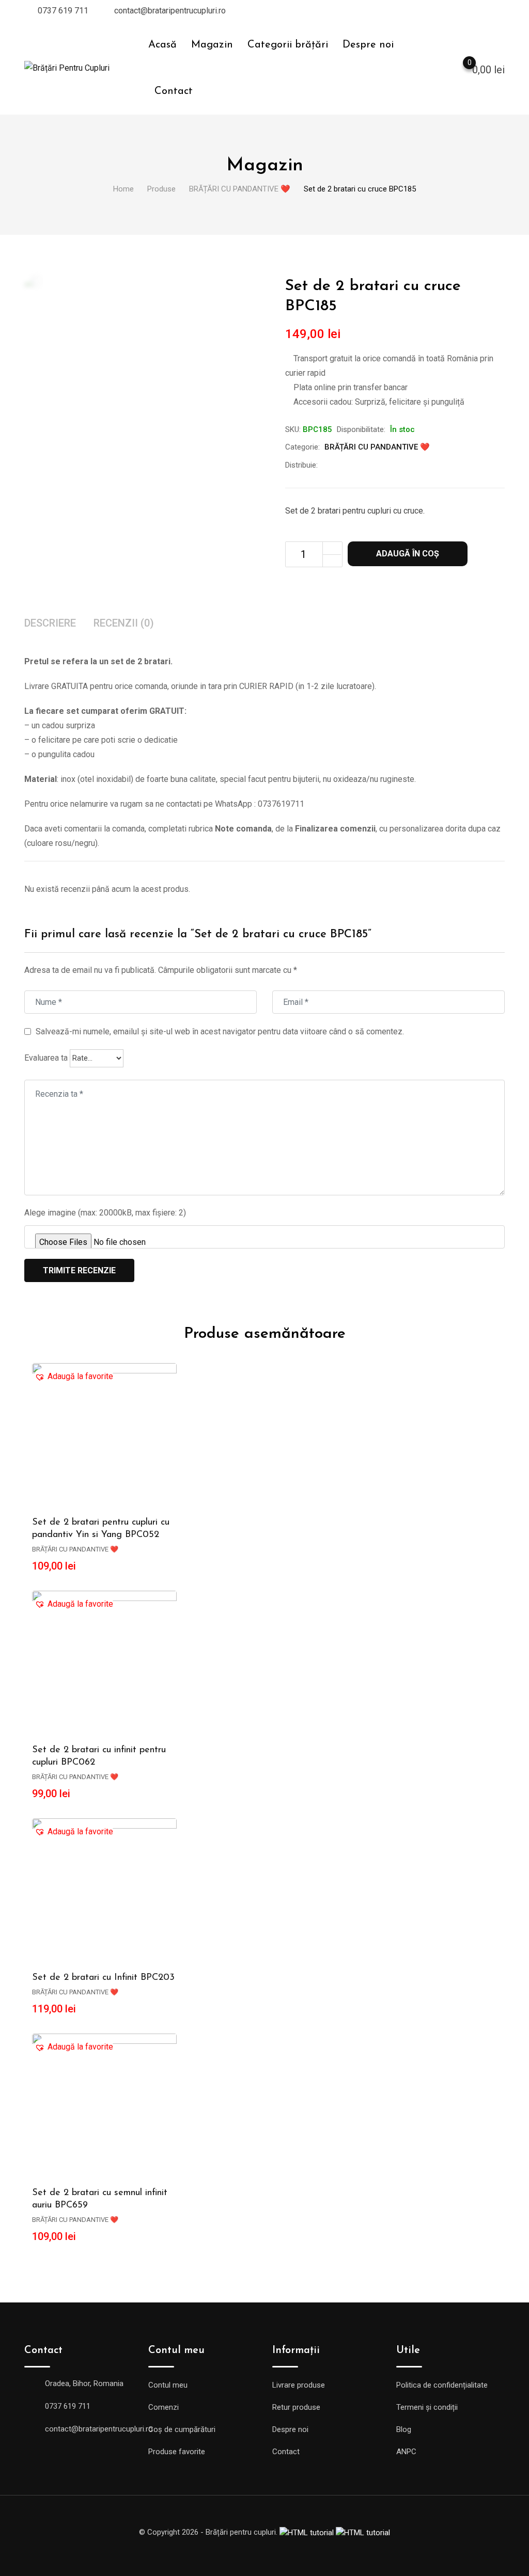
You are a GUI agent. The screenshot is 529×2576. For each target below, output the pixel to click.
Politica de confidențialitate (442, 2385)
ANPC (406, 2452)
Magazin (212, 45)
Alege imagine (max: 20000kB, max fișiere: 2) (105, 1213)
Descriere (50, 623)
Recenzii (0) (124, 623)
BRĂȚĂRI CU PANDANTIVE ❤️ (377, 447)
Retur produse (296, 2407)
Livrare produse (299, 2385)
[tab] (50, 624)
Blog (404, 2429)
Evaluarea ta (46, 1058)
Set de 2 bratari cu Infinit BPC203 (103, 1978)
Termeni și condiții (427, 2407)
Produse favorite (177, 2452)
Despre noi (368, 45)
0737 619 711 (63, 11)
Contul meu (168, 2385)
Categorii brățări (288, 45)
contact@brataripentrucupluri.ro (170, 11)
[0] (459, 69)
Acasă (162, 45)
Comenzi (164, 2407)
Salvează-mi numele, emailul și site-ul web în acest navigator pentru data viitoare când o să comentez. (220, 1031)
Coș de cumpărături (182, 2429)
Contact (174, 91)
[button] (74, 1377)
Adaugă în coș (408, 554)
